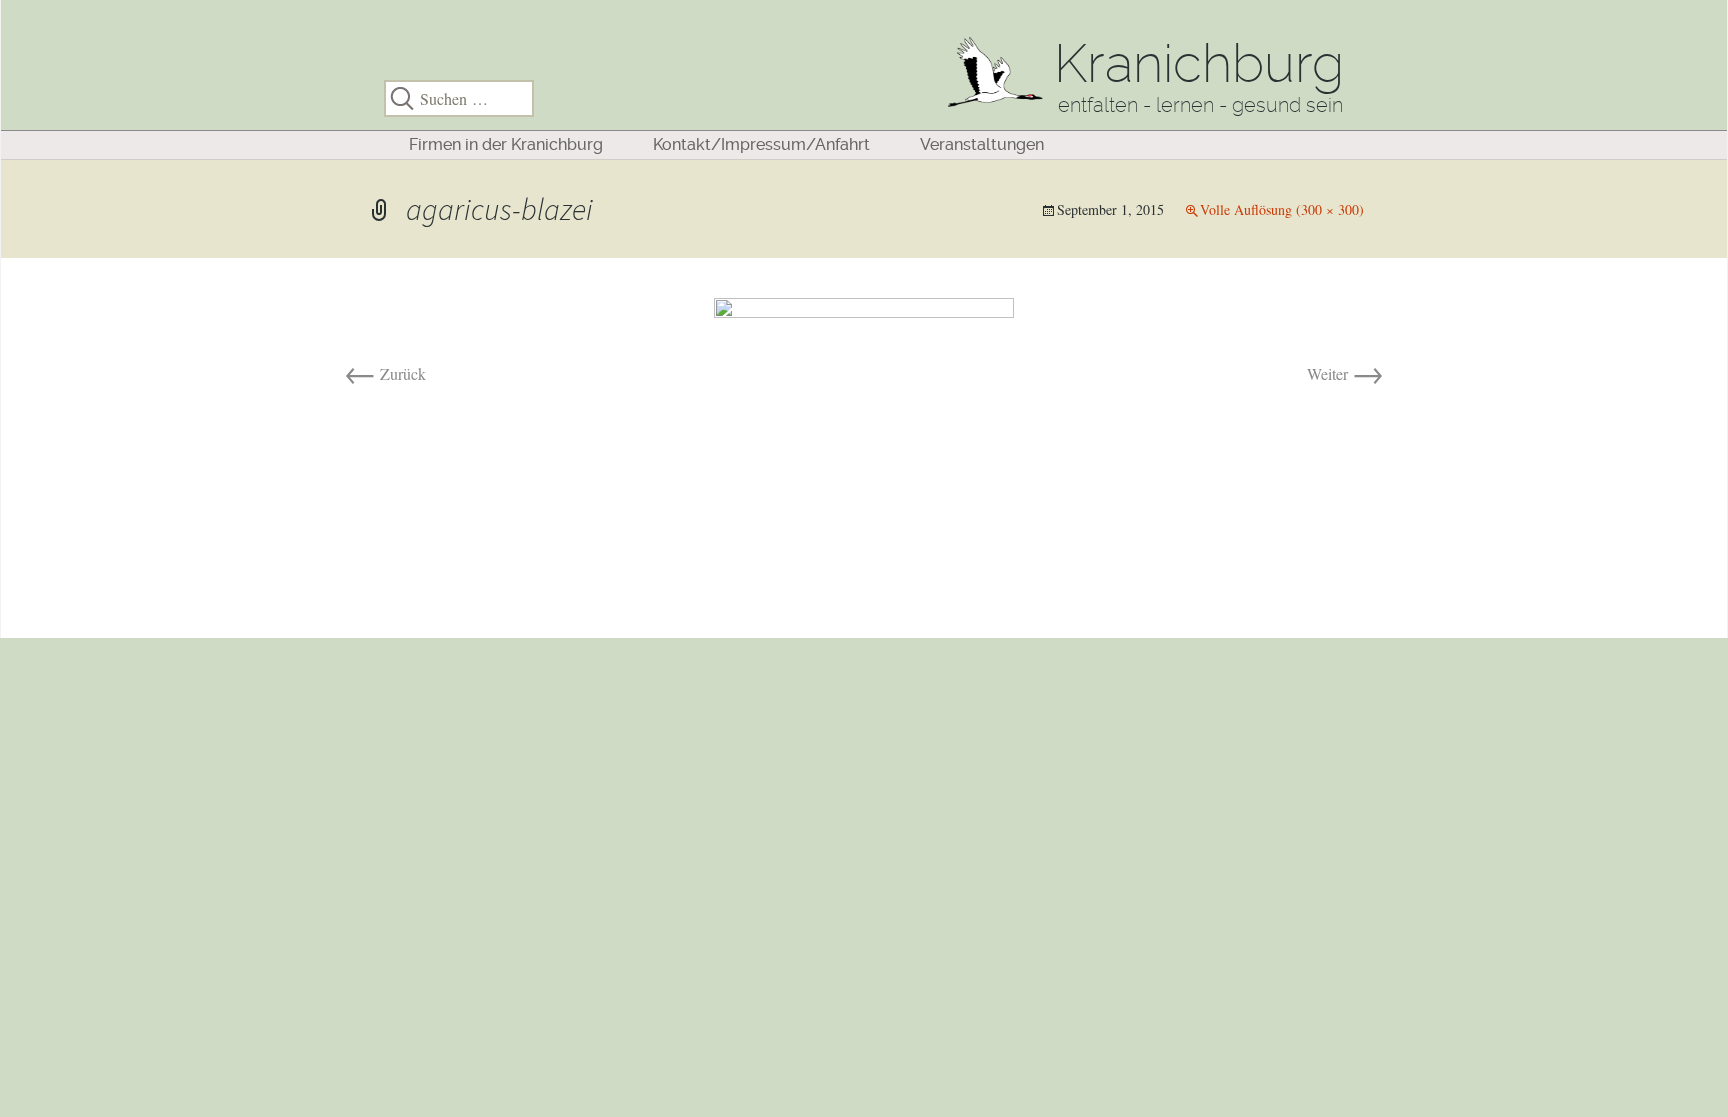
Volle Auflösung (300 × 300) (1282, 209)
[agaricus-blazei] (864, 445)
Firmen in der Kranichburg (506, 144)
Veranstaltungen (982, 144)
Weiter (1345, 373)
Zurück (385, 373)
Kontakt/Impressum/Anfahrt (761, 144)
